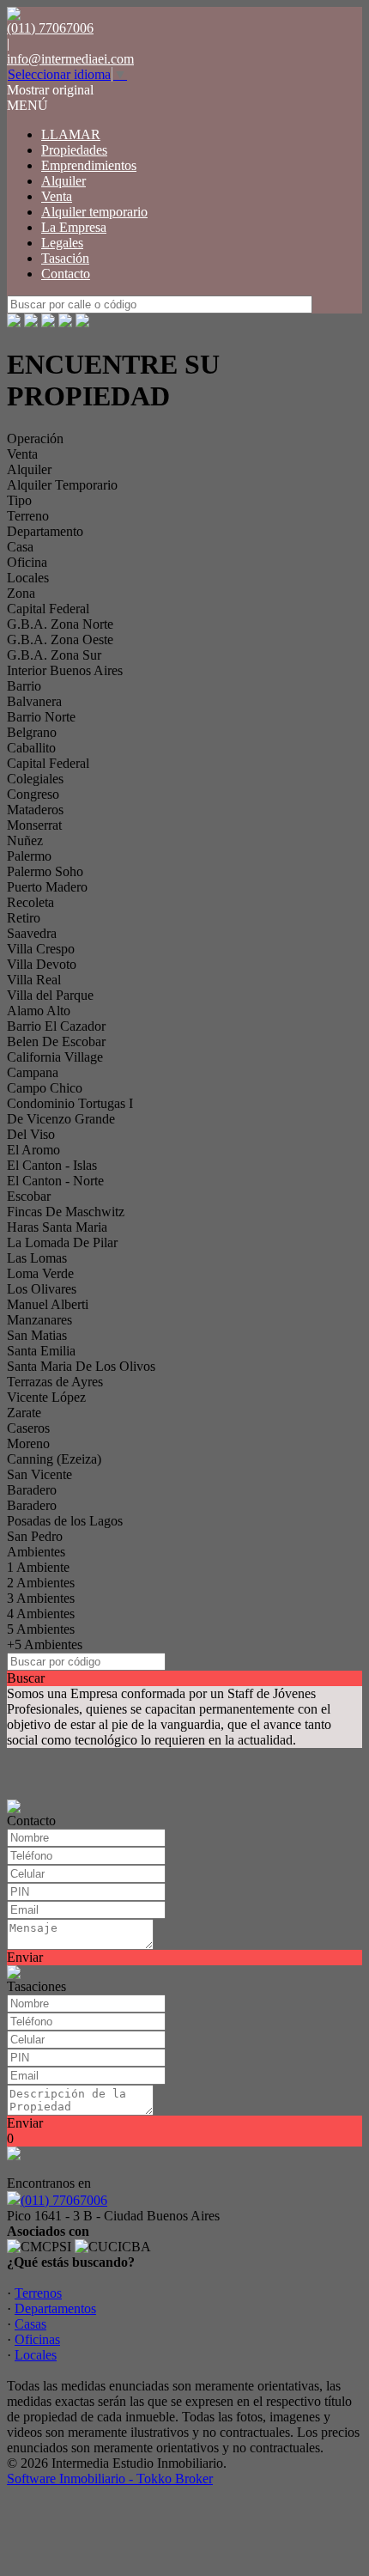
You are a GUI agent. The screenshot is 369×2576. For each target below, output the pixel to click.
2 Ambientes (41, 1583)
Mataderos (35, 810)
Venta (57, 196)
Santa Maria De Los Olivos (81, 1366)
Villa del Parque (50, 995)
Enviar (25, 1957)
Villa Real (34, 980)
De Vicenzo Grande (61, 1119)
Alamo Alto (39, 1011)
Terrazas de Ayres (55, 1382)
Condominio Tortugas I (70, 1103)
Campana (33, 1072)
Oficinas (37, 2339)
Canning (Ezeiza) (54, 1459)
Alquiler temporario (94, 212)
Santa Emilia (41, 1351)
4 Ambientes (41, 1614)
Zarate (24, 1413)
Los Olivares (42, 1289)
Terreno (28, 516)
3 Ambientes (41, 1598)
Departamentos (55, 2308)
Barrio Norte (41, 717)
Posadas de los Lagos (65, 1521)
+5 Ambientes (45, 1644)
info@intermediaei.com (70, 59)
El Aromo (33, 1150)
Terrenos (38, 2293)
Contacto (66, 274)
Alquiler (64, 181)
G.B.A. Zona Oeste (60, 639)
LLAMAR (71, 134)
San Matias (37, 1335)
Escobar (29, 1196)
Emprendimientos (89, 165)
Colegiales (35, 779)
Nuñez (25, 840)
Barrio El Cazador (56, 1026)
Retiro (24, 918)
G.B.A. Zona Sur (54, 655)
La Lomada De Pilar (62, 1242)
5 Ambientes (41, 1629)
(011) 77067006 (64, 2200)
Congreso (33, 794)
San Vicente (39, 1474)
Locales (28, 578)
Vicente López (46, 1397)
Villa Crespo (41, 949)
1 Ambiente (38, 1567)
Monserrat (34, 825)
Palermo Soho (45, 871)
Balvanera (34, 701)
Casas (30, 2324)
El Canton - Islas (52, 1165)
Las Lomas (37, 1258)
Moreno (28, 1443)
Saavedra (32, 933)
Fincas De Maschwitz (66, 1212)
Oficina (27, 562)
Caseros (28, 1428)
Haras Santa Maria (57, 1227)
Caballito (31, 748)
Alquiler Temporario (62, 485)
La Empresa (74, 227)
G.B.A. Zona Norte (60, 624)
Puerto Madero (47, 887)
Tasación (65, 258)
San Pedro (35, 1536)
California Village (55, 1057)
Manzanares (39, 1320)
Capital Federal (48, 609)
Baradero (32, 1490)
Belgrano (32, 732)
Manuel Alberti (48, 1304)
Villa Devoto (42, 964)
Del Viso (31, 1134)
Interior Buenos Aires (65, 670)
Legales (62, 243)
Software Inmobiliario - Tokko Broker (110, 2479)
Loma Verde (40, 1273)
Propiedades (74, 150)
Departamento (45, 531)
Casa (20, 547)
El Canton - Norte (55, 1181)
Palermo (29, 856)
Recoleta (30, 902)
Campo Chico (45, 1088)
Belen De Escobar (56, 1041)
